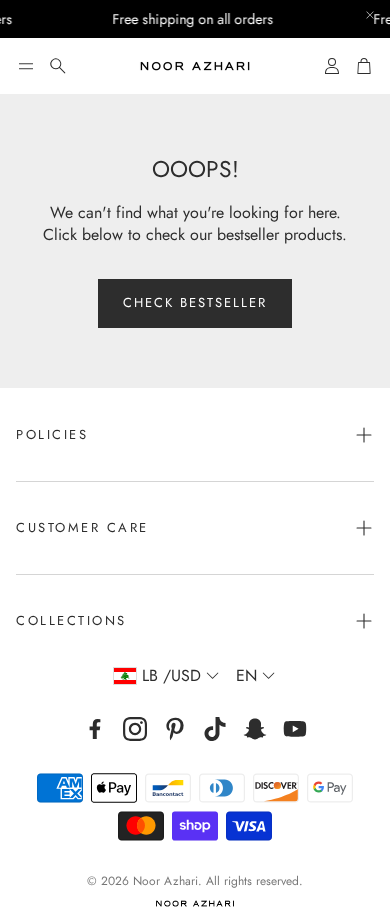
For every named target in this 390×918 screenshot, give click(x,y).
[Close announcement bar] (370, 15)
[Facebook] (95, 729)
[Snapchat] (255, 729)
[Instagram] (135, 729)
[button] (26, 66)
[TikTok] (215, 729)
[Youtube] (295, 729)
